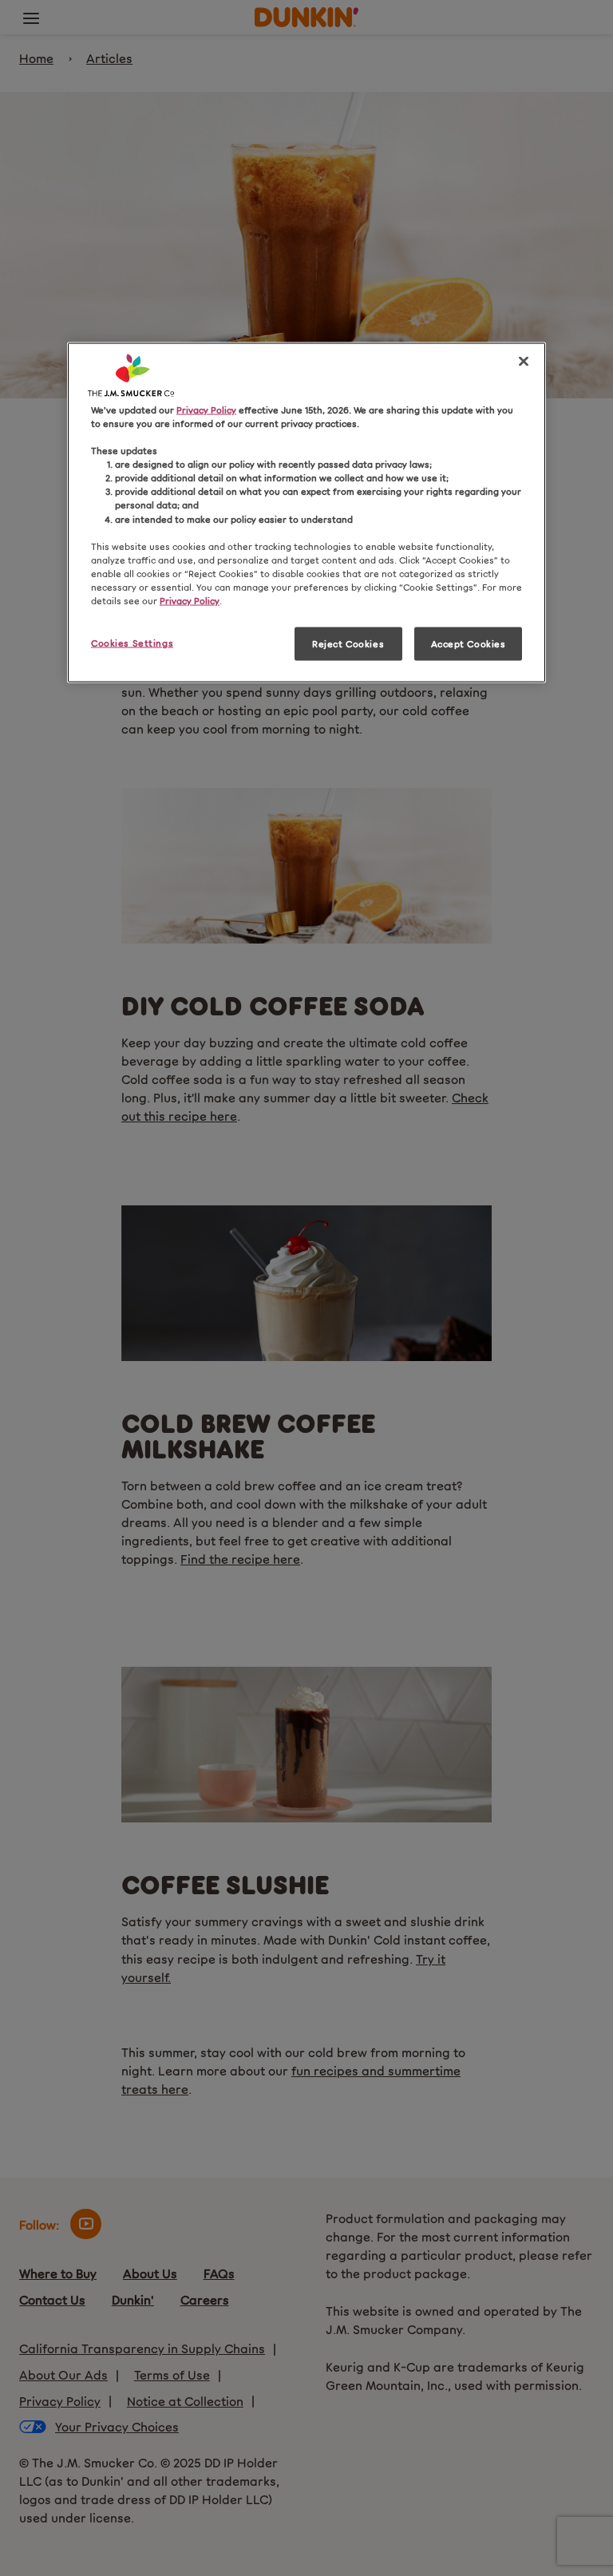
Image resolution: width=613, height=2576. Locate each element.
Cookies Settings (132, 643)
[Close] (524, 362)
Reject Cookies (348, 643)
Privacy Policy (206, 410)
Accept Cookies (469, 643)
